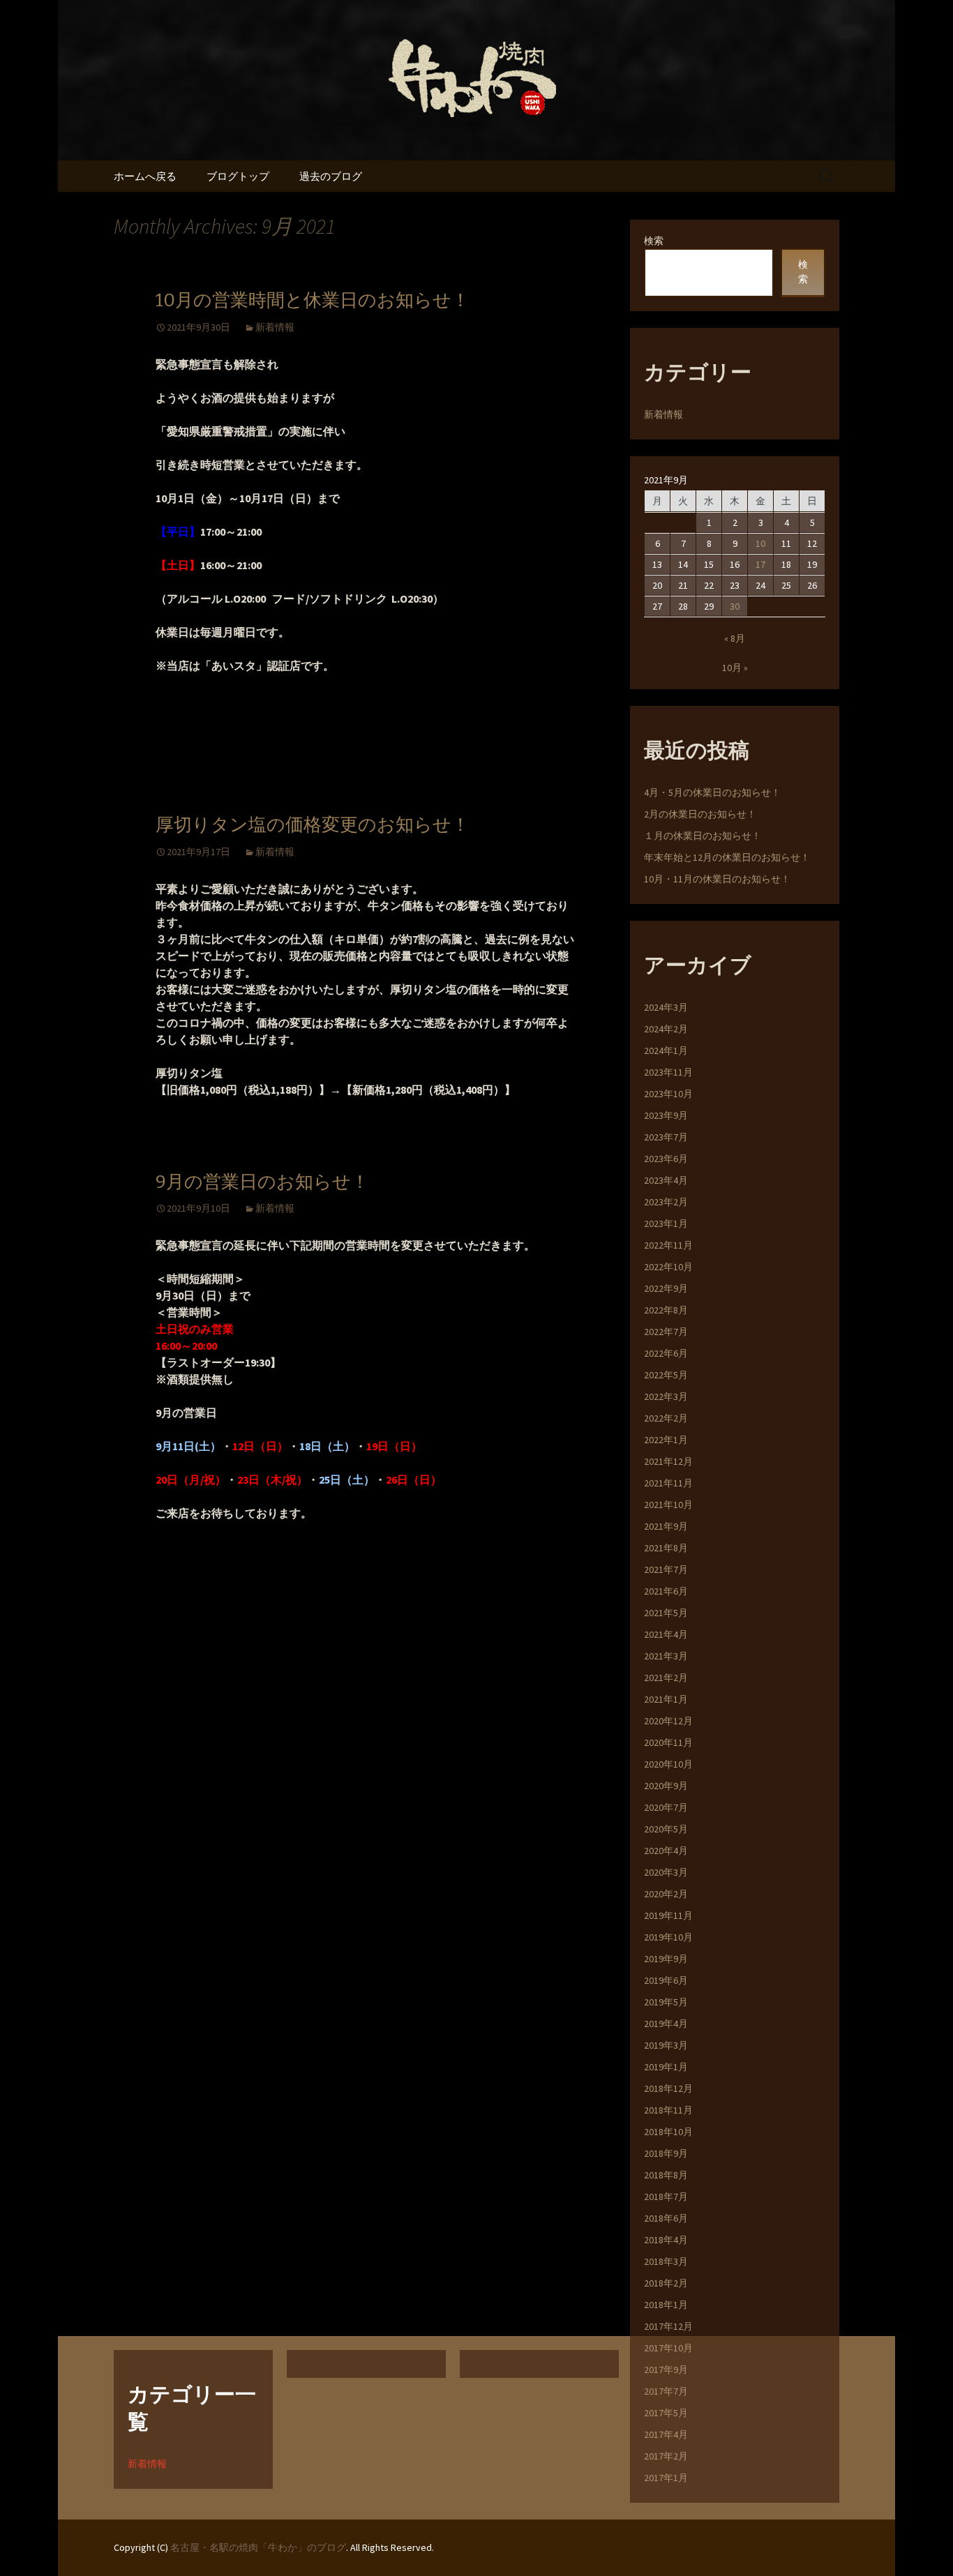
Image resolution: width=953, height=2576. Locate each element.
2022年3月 (666, 1396)
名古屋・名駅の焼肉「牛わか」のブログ (258, 2547)
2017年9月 (666, 2370)
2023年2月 (666, 1202)
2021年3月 (666, 1656)
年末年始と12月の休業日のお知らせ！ (727, 857)
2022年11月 (668, 1245)
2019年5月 (666, 2002)
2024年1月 (666, 1050)
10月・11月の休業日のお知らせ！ (717, 879)
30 (735, 606)
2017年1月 (666, 2478)
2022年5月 (666, 1375)
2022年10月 (668, 1267)
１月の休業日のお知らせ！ (703, 836)
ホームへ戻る (145, 176)
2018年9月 (666, 2153)
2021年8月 (666, 1548)
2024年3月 (666, 1007)
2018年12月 (668, 2088)
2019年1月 (666, 2067)
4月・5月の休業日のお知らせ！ (712, 792)
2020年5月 (666, 1829)
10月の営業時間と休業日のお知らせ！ (313, 300)
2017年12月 (668, 2326)
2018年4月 (666, 2240)
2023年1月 (666, 1223)
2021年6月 (666, 1591)
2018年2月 (666, 2283)
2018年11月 (668, 2110)
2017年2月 (666, 2456)
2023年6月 (666, 1159)
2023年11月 (668, 1072)
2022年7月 (666, 1332)
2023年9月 (666, 1115)
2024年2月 (666, 1029)
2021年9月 (666, 1526)
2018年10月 (668, 2132)
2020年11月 (668, 1742)
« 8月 (735, 638)
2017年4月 (666, 2434)
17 (760, 564)
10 (760, 543)
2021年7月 (666, 1569)
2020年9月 (666, 1786)
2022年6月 (666, 1353)
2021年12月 (668, 1461)
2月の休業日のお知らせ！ (700, 814)
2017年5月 (666, 2413)
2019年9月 (666, 1959)
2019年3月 (666, 2045)
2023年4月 (666, 1180)
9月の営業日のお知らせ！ (262, 1182)
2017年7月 (666, 2391)
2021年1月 (666, 1699)
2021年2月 (666, 1678)
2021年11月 (668, 1483)
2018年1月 (666, 2305)
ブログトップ (238, 176)
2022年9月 (666, 1288)
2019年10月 (668, 1937)
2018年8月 (666, 2175)
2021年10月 (668, 1505)
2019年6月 (666, 1980)
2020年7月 (666, 1807)
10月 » (735, 668)
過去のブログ (331, 176)
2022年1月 (666, 1440)
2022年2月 (666, 1418)
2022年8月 (666, 1310)
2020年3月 (666, 1872)
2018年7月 (666, 2197)
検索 (654, 241)
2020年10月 (668, 1764)
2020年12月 (668, 1721)
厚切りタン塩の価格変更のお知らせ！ (313, 825)
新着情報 (275, 327)
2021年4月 (666, 1634)
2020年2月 (666, 1894)
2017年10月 (668, 2348)
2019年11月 (668, 1915)
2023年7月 (666, 1137)
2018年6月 (666, 2218)
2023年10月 (668, 1094)
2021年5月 (666, 1613)
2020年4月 (666, 1851)
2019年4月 (666, 2024)
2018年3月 (666, 2261)
